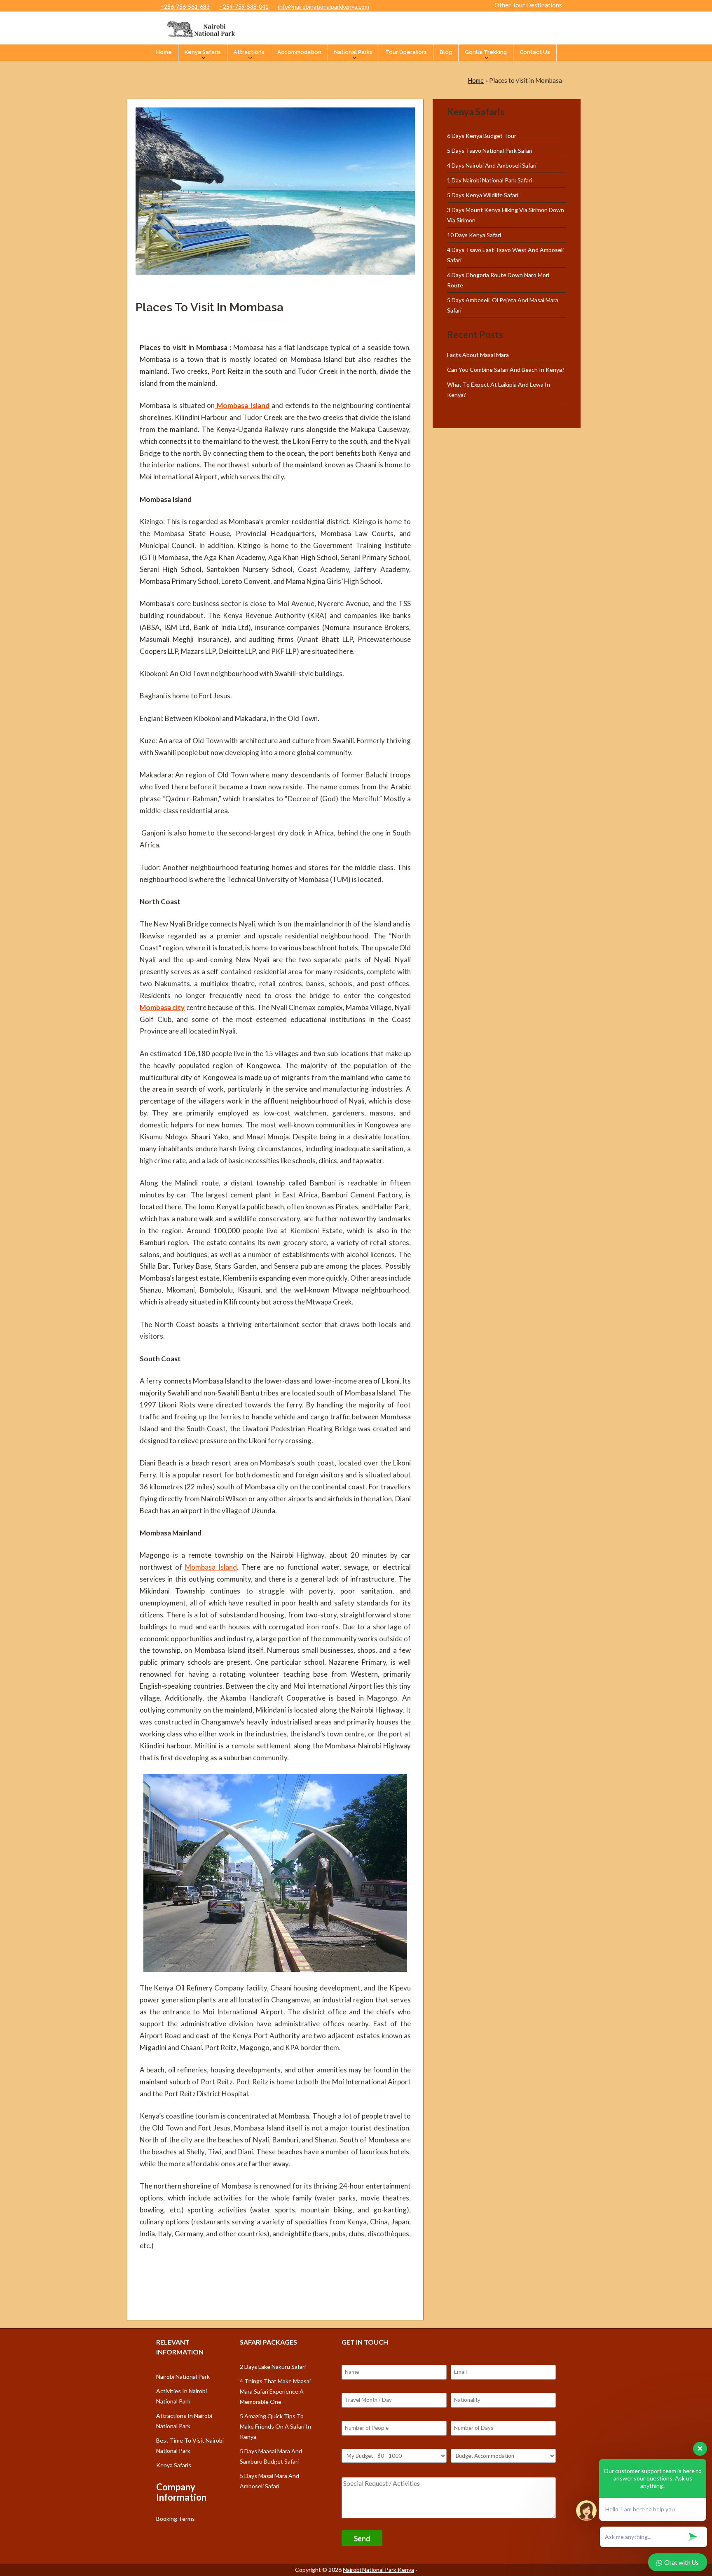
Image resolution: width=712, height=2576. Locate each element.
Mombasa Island (242, 405)
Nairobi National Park (183, 2376)
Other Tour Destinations (528, 5)
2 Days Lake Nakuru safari (273, 2367)
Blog (446, 52)
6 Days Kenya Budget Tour (482, 136)
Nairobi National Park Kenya (378, 2570)
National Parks (353, 52)
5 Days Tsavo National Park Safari (490, 150)
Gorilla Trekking (486, 52)
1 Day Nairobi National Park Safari (489, 180)
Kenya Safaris (203, 52)
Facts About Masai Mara (478, 355)
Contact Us (535, 52)
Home (164, 52)
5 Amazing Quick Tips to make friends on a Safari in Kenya (275, 2426)
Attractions (249, 52)
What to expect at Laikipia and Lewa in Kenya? (499, 390)
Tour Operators (406, 52)
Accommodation (299, 52)
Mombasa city (162, 1007)
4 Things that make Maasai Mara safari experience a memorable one (275, 2391)
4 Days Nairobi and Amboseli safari (492, 165)
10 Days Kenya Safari (474, 235)
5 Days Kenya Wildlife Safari (483, 195)
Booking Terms (176, 2519)
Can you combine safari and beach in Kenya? (506, 370)
